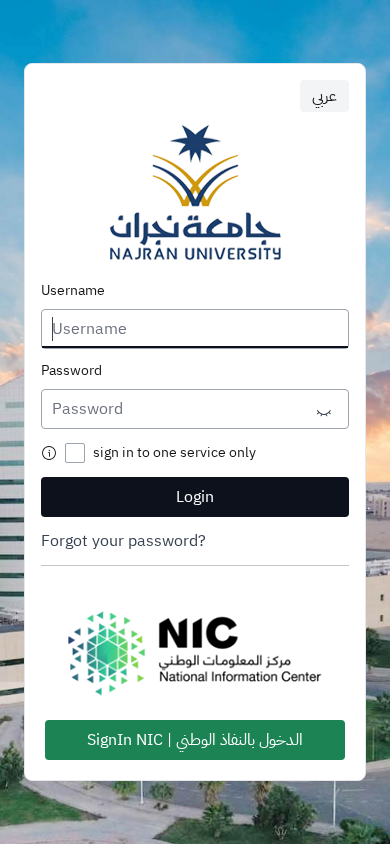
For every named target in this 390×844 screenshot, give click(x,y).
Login (195, 497)
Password (71, 371)
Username (73, 291)
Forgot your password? (123, 541)
